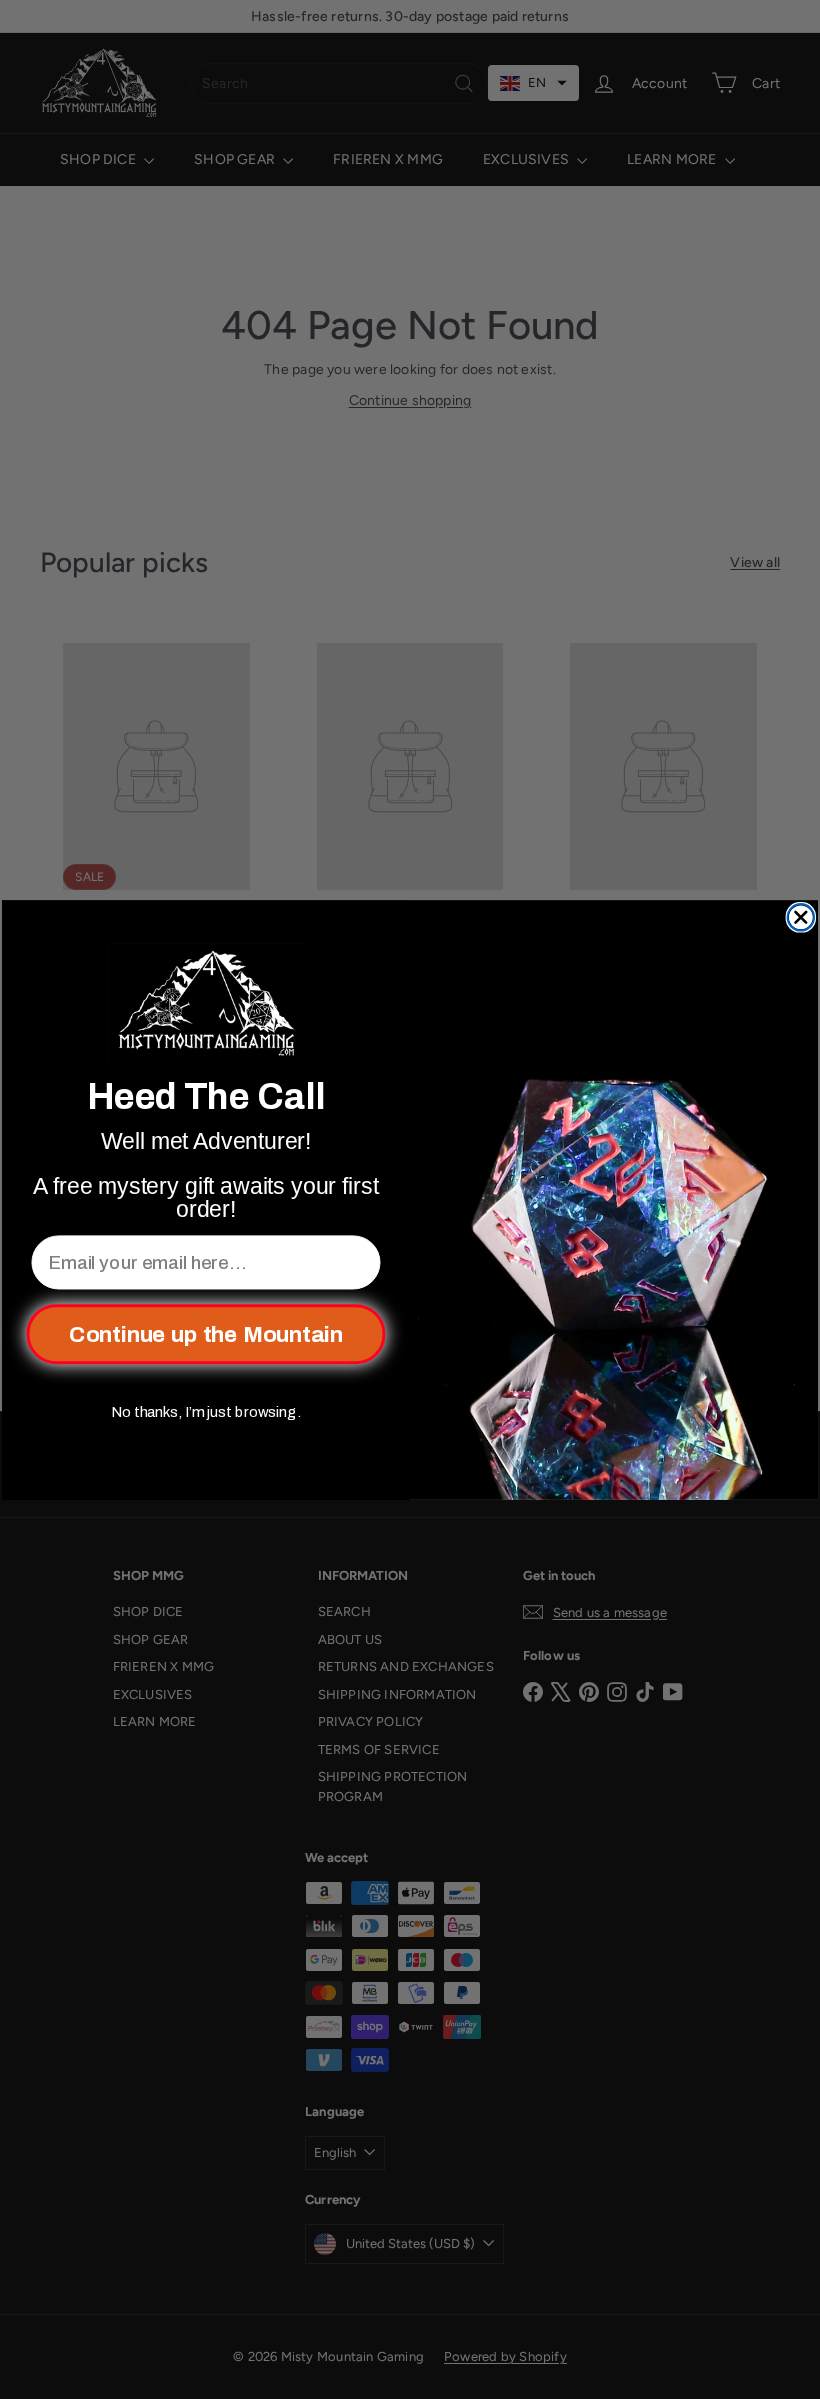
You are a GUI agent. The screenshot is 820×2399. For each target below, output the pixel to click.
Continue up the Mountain (206, 1333)
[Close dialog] (801, 917)
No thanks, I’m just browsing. (206, 1412)
